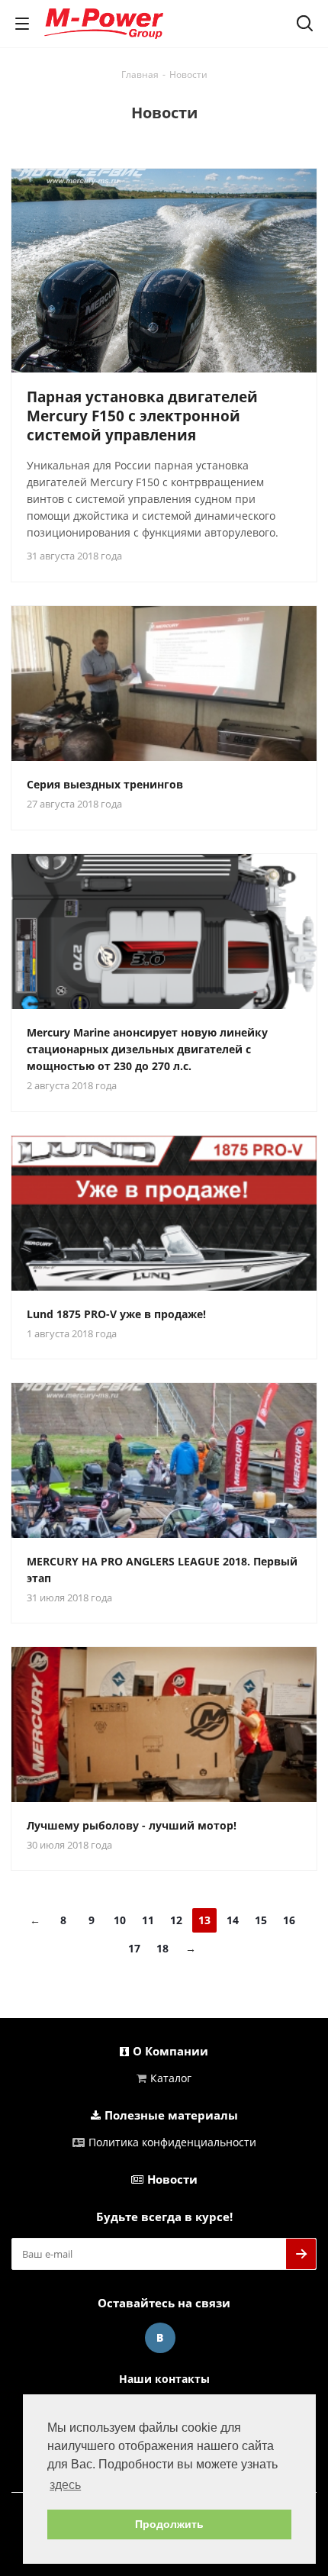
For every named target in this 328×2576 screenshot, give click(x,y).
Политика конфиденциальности (172, 2142)
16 (289, 1920)
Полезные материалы (171, 2115)
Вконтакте (160, 2338)
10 (120, 1920)
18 (162, 1948)
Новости (172, 2179)
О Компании (170, 2051)
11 (148, 1920)
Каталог (171, 2078)
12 (176, 1920)
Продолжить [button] (169, 2524)
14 (233, 1920)
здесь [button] (65, 2485)
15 (261, 1920)
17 (134, 1948)
